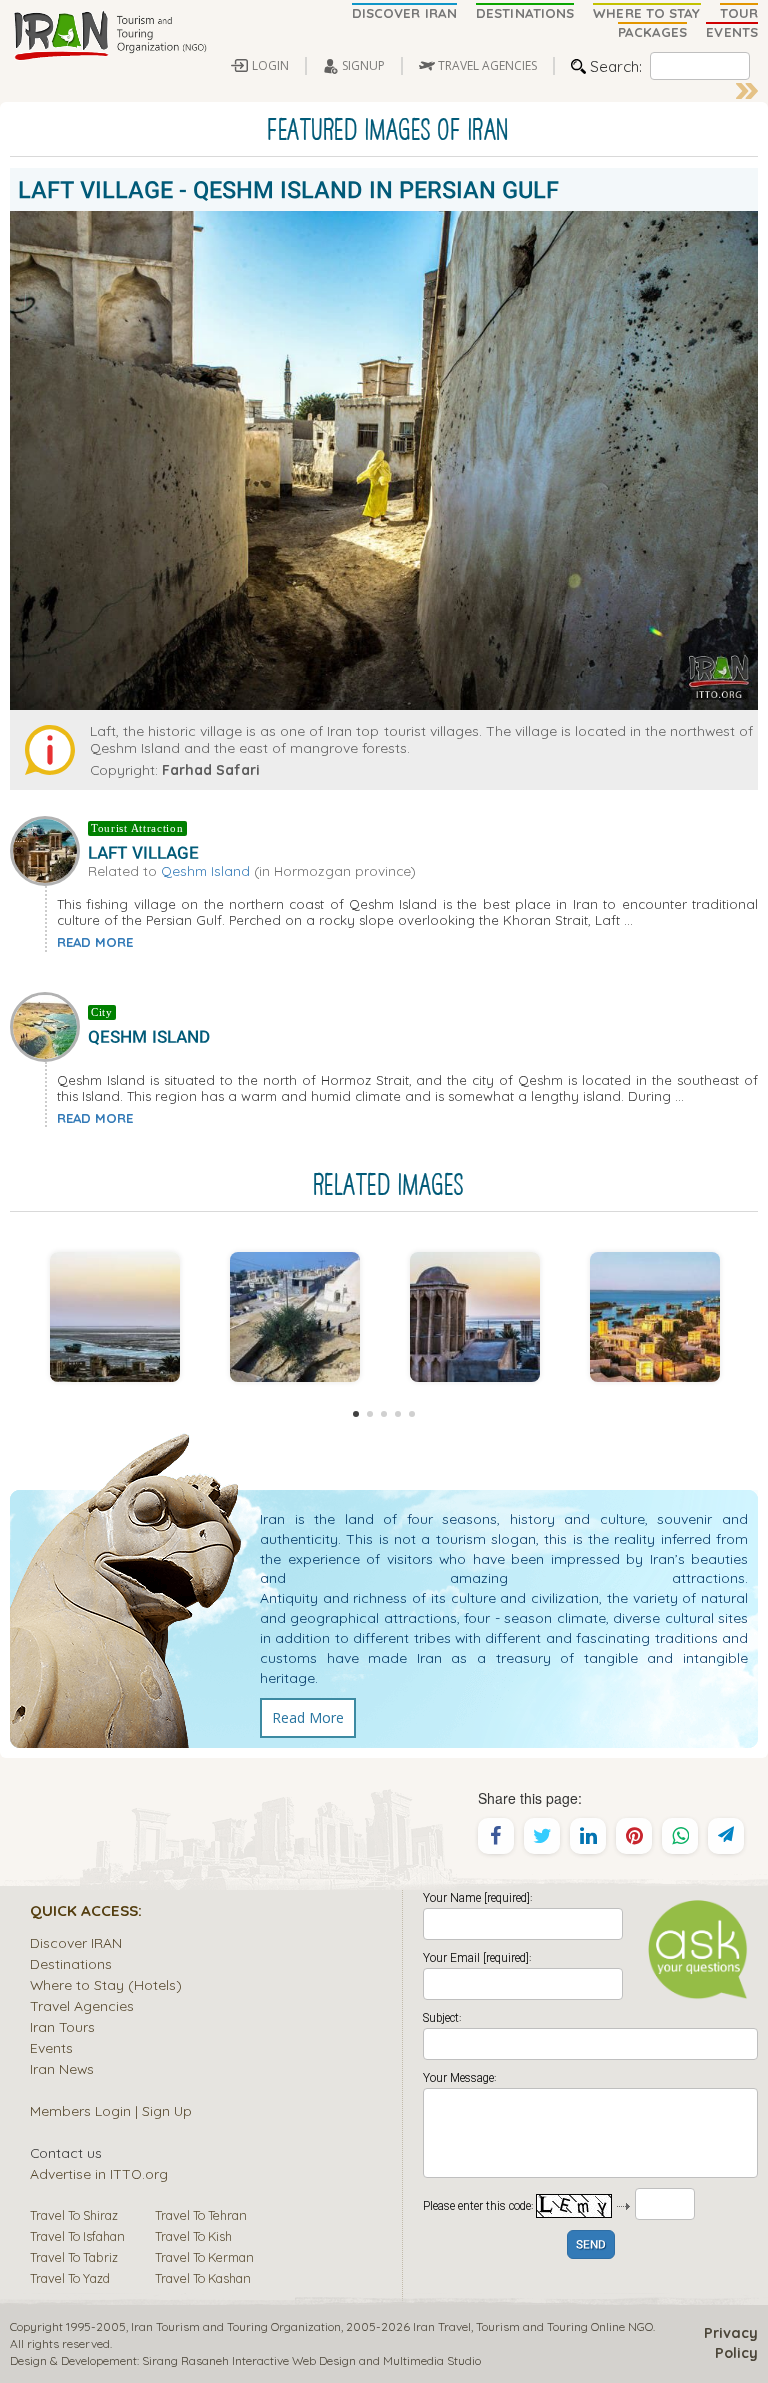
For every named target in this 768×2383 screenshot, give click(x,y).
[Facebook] (496, 1836)
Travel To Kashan (203, 2278)
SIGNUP (363, 65)
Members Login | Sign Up (111, 2110)
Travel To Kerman (204, 2257)
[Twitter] (542, 1836)
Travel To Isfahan (77, 2236)
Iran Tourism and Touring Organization (236, 2326)
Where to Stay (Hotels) (106, 1984)
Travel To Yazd (70, 2278)
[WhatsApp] (680, 1836)
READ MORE (95, 942)
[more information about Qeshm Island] (49, 1024)
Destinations (71, 1963)
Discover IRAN (76, 1942)
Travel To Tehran (201, 2215)
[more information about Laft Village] (49, 849)
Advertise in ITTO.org (99, 2173)
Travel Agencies (82, 2005)
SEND (591, 2245)
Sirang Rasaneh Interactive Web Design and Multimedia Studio (311, 2360)
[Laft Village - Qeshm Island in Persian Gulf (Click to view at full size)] (115, 1317)
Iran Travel (442, 2326)
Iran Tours (62, 2026)
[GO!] (747, 91)
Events (51, 2047)
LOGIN (270, 65)
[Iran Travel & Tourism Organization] (110, 37)
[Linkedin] (588, 1836)
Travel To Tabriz (74, 2257)
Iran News (62, 2068)
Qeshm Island (205, 870)
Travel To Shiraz (74, 2215)
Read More (308, 1717)
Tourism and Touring (532, 2326)
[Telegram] (726, 1836)
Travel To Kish (193, 2236)
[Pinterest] (634, 1836)
